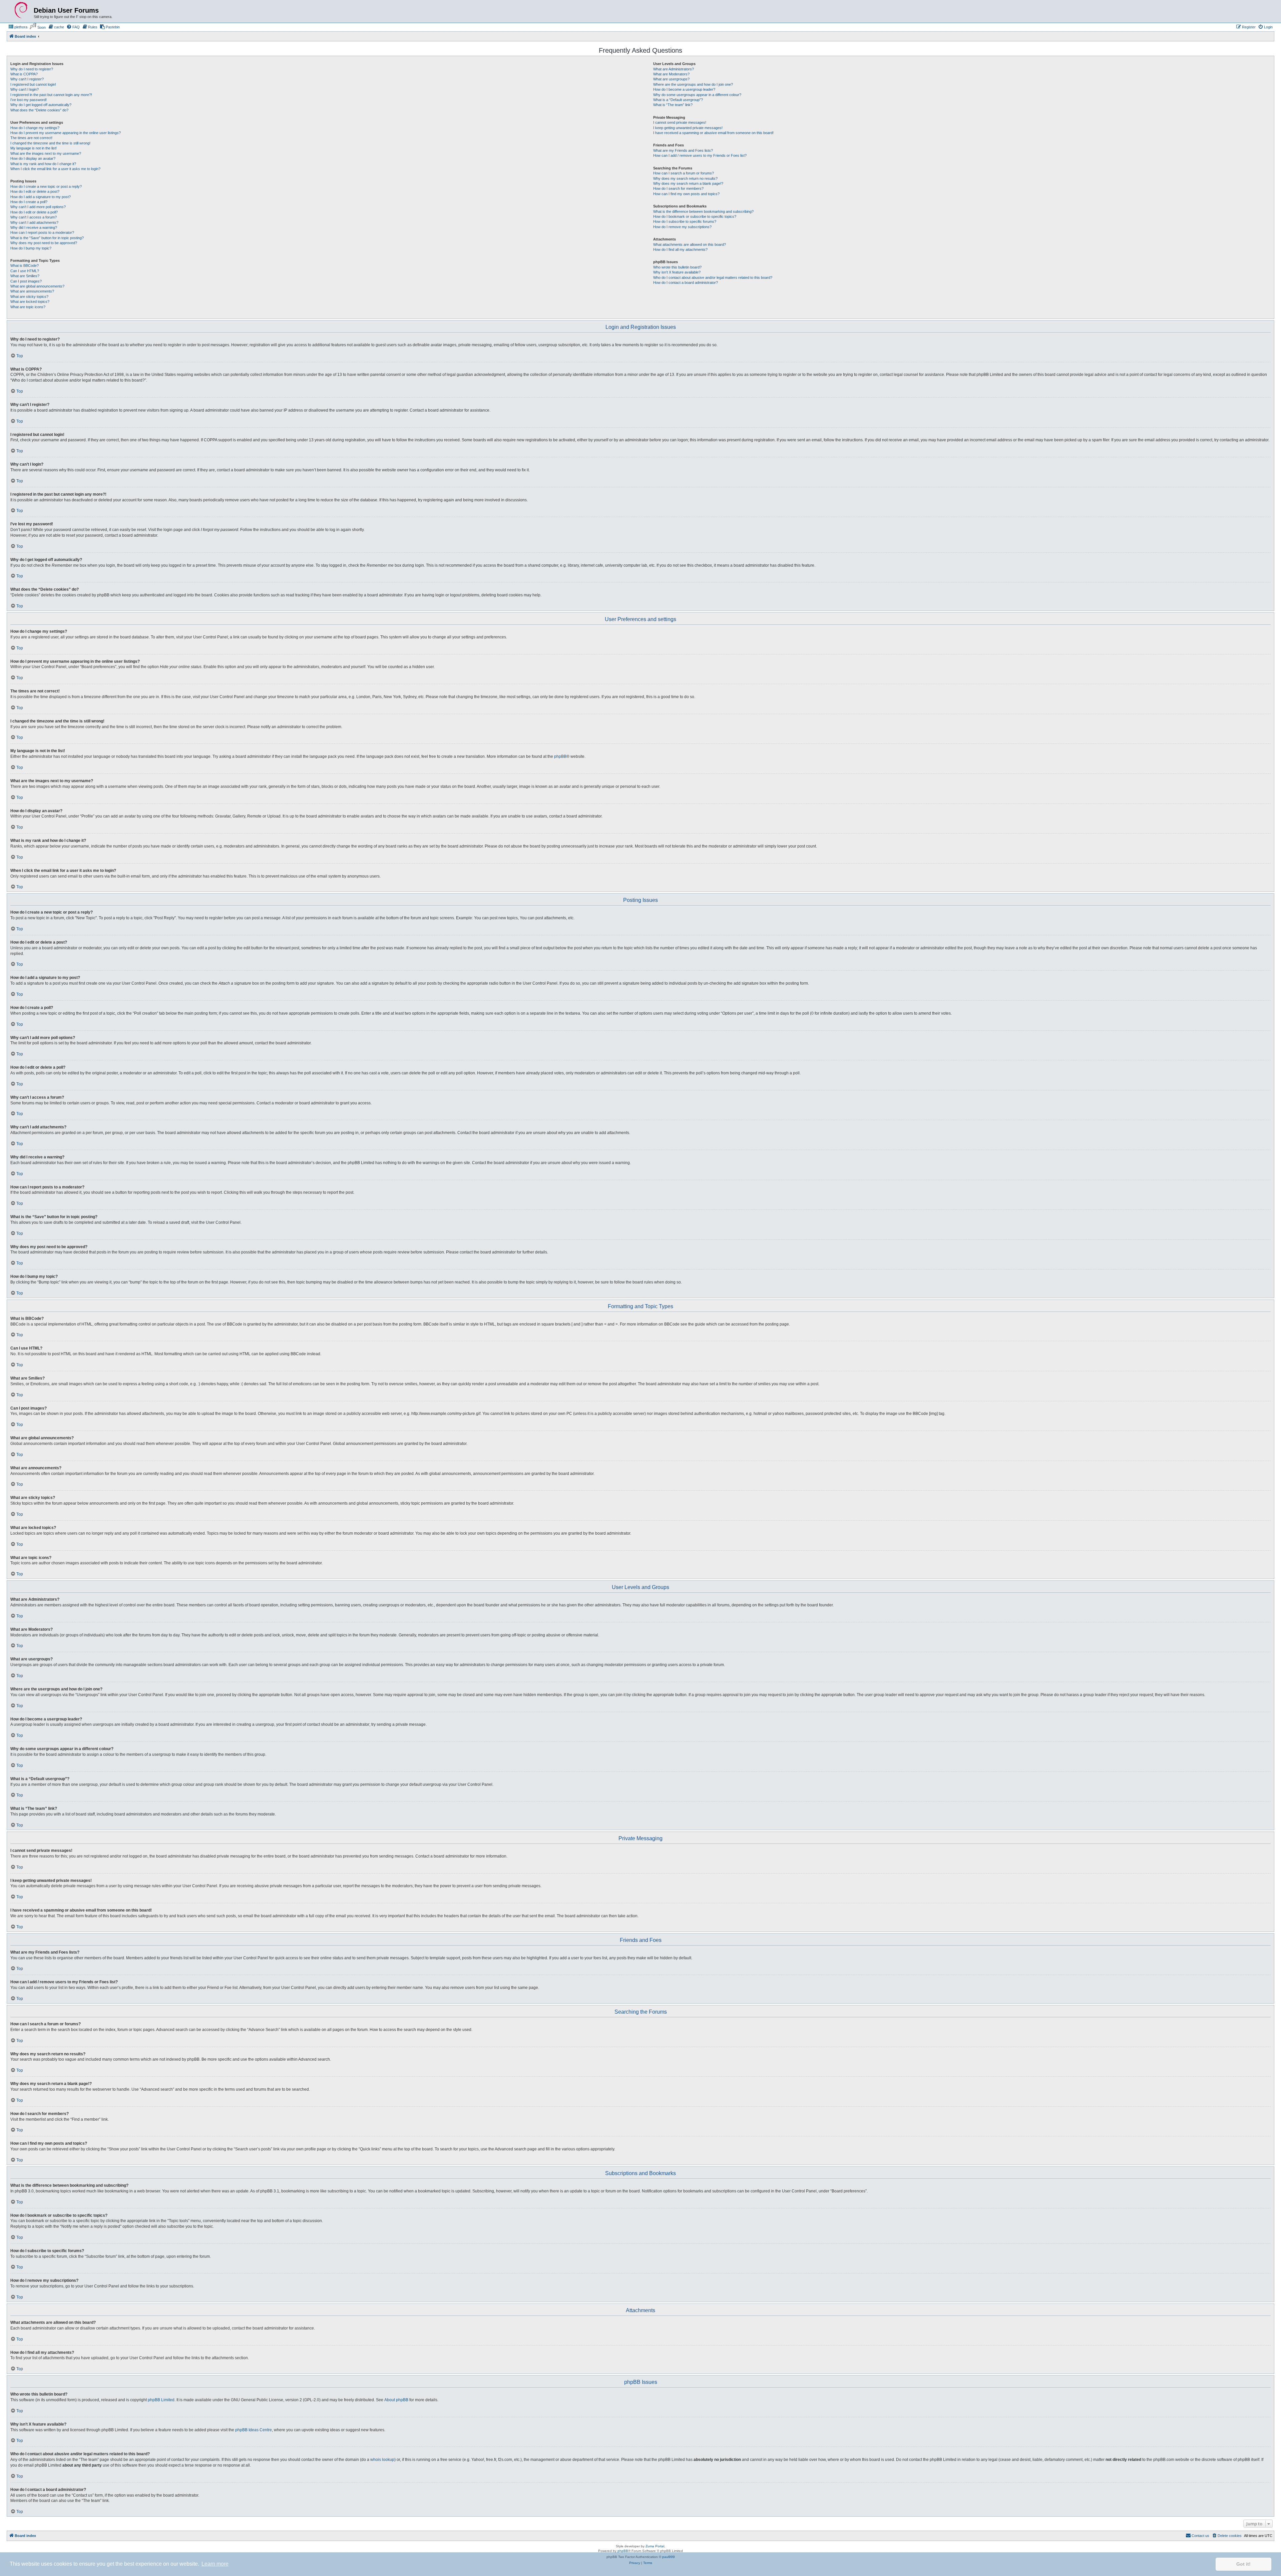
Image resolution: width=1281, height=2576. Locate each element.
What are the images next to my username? (46, 153)
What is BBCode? (25, 266)
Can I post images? (26, 281)
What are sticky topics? (29, 297)
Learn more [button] (215, 2564)
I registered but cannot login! (33, 84)
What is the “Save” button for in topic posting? (47, 238)
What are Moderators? (671, 74)
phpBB (560, 756)
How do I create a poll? (29, 202)
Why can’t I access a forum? (34, 217)
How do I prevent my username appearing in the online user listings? (66, 133)
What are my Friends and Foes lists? (683, 150)
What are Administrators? (674, 69)
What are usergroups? (671, 79)
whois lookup (382, 2460)
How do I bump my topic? (31, 248)
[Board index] (21, 10)
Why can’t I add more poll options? (38, 207)
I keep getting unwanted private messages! (688, 128)
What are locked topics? (30, 302)
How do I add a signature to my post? (41, 197)
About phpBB (396, 2400)
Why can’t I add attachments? (34, 222)
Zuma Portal (655, 2546)
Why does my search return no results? (685, 178)
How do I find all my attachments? (680, 249)
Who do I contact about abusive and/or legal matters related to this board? (713, 278)
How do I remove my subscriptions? (682, 227)
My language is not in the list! (34, 148)
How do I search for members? (678, 188)
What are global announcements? (37, 286)
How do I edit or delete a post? (35, 191)
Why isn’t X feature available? (677, 272)
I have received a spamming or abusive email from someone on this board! (713, 133)
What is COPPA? (24, 74)
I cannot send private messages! (680, 122)
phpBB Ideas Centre (254, 2430)
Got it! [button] (1243, 2564)
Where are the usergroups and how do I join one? (693, 84)
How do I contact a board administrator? (686, 283)
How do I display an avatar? (33, 158)
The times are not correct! (31, 138)
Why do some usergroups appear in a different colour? (697, 95)
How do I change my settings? (35, 128)
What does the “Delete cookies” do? (39, 110)
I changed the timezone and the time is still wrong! (50, 143)
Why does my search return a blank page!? (688, 183)
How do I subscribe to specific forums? (685, 221)
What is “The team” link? (673, 105)
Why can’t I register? (27, 79)
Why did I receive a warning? (34, 227)
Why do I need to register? (32, 69)
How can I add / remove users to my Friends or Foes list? (700, 155)
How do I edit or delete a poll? (34, 212)
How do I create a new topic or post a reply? (46, 186)
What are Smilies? (25, 276)
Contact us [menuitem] (1200, 2536)
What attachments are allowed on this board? (690, 244)
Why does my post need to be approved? (44, 243)
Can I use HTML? (25, 271)
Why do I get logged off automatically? (41, 105)
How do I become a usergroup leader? (684, 89)
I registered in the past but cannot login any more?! (51, 95)
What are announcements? (32, 291)
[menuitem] (18, 27)
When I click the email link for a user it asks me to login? (55, 169)
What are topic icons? (28, 307)
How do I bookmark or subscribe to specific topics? (695, 216)
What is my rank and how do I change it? (43, 164)
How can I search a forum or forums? (684, 173)
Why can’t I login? (25, 89)
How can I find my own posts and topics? (686, 194)
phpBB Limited (161, 2400)
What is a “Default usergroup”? (678, 100)
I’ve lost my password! (29, 100)
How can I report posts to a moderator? (42, 232)
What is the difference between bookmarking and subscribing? (703, 211)
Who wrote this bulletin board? (677, 267)
